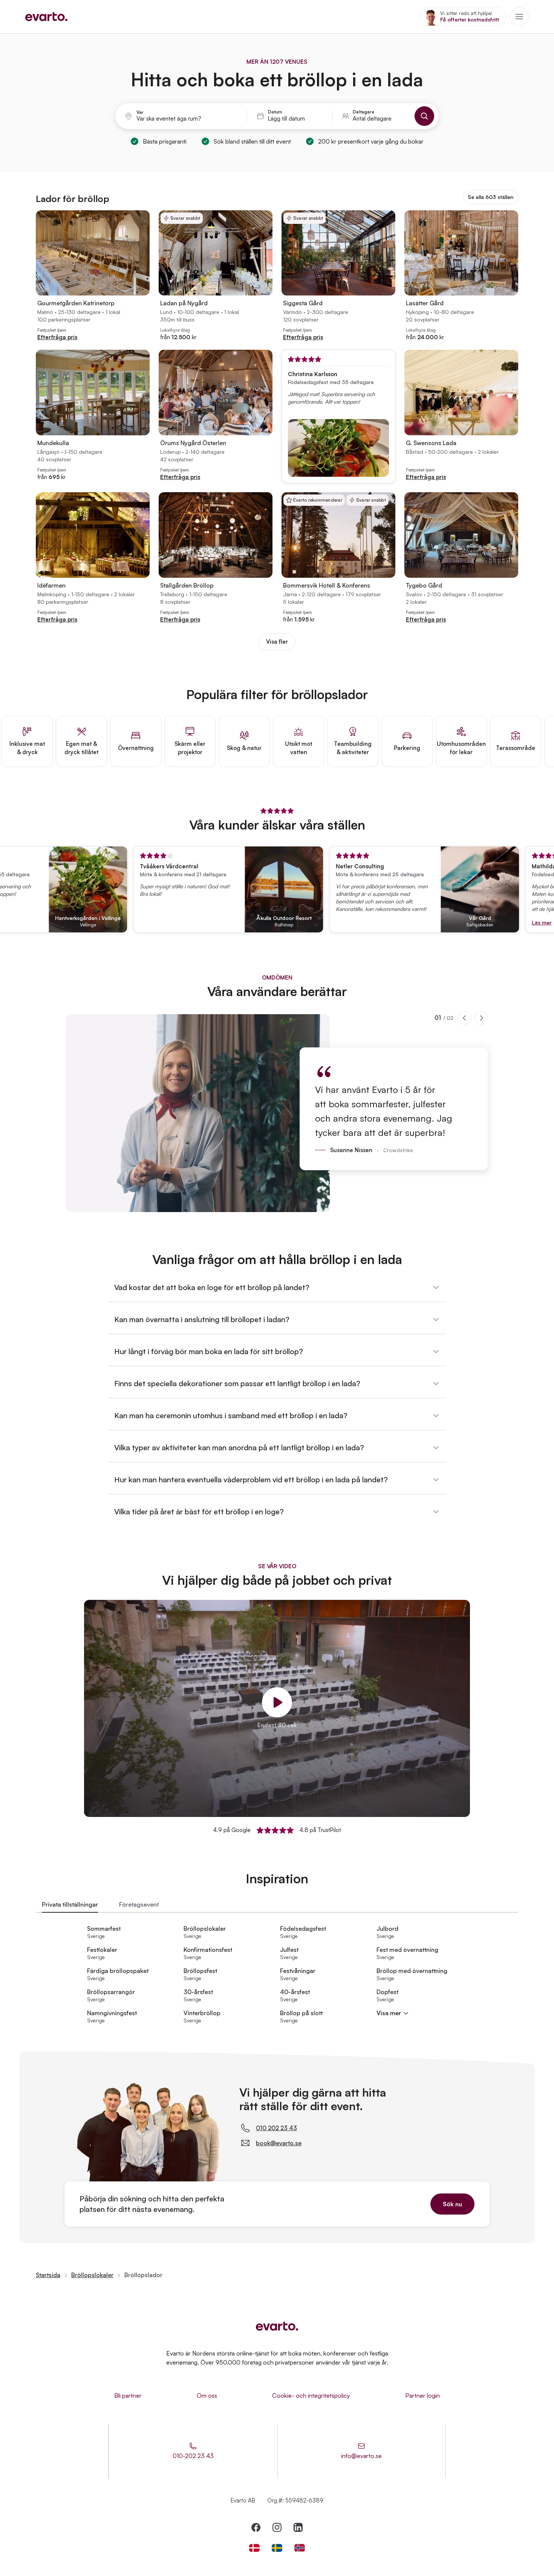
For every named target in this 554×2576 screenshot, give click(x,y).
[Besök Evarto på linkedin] (298, 2527)
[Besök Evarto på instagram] (277, 2527)
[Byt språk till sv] (277, 2548)
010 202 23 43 (276, 2128)
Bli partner (128, 2395)
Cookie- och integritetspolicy (311, 2395)
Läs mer (500, 922)
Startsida (48, 2275)
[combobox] (187, 119)
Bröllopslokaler (92, 2275)
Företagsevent (139, 1904)
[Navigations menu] (519, 17)
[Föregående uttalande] (465, 1018)
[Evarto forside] (277, 2326)
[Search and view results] (424, 116)
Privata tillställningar (70, 1904)
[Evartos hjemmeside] (46, 17)
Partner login (422, 2395)
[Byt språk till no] (300, 2548)
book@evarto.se (279, 2143)
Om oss (207, 2395)
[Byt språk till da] (254, 2548)
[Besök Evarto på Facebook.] (256, 2527)
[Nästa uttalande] (481, 1018)
